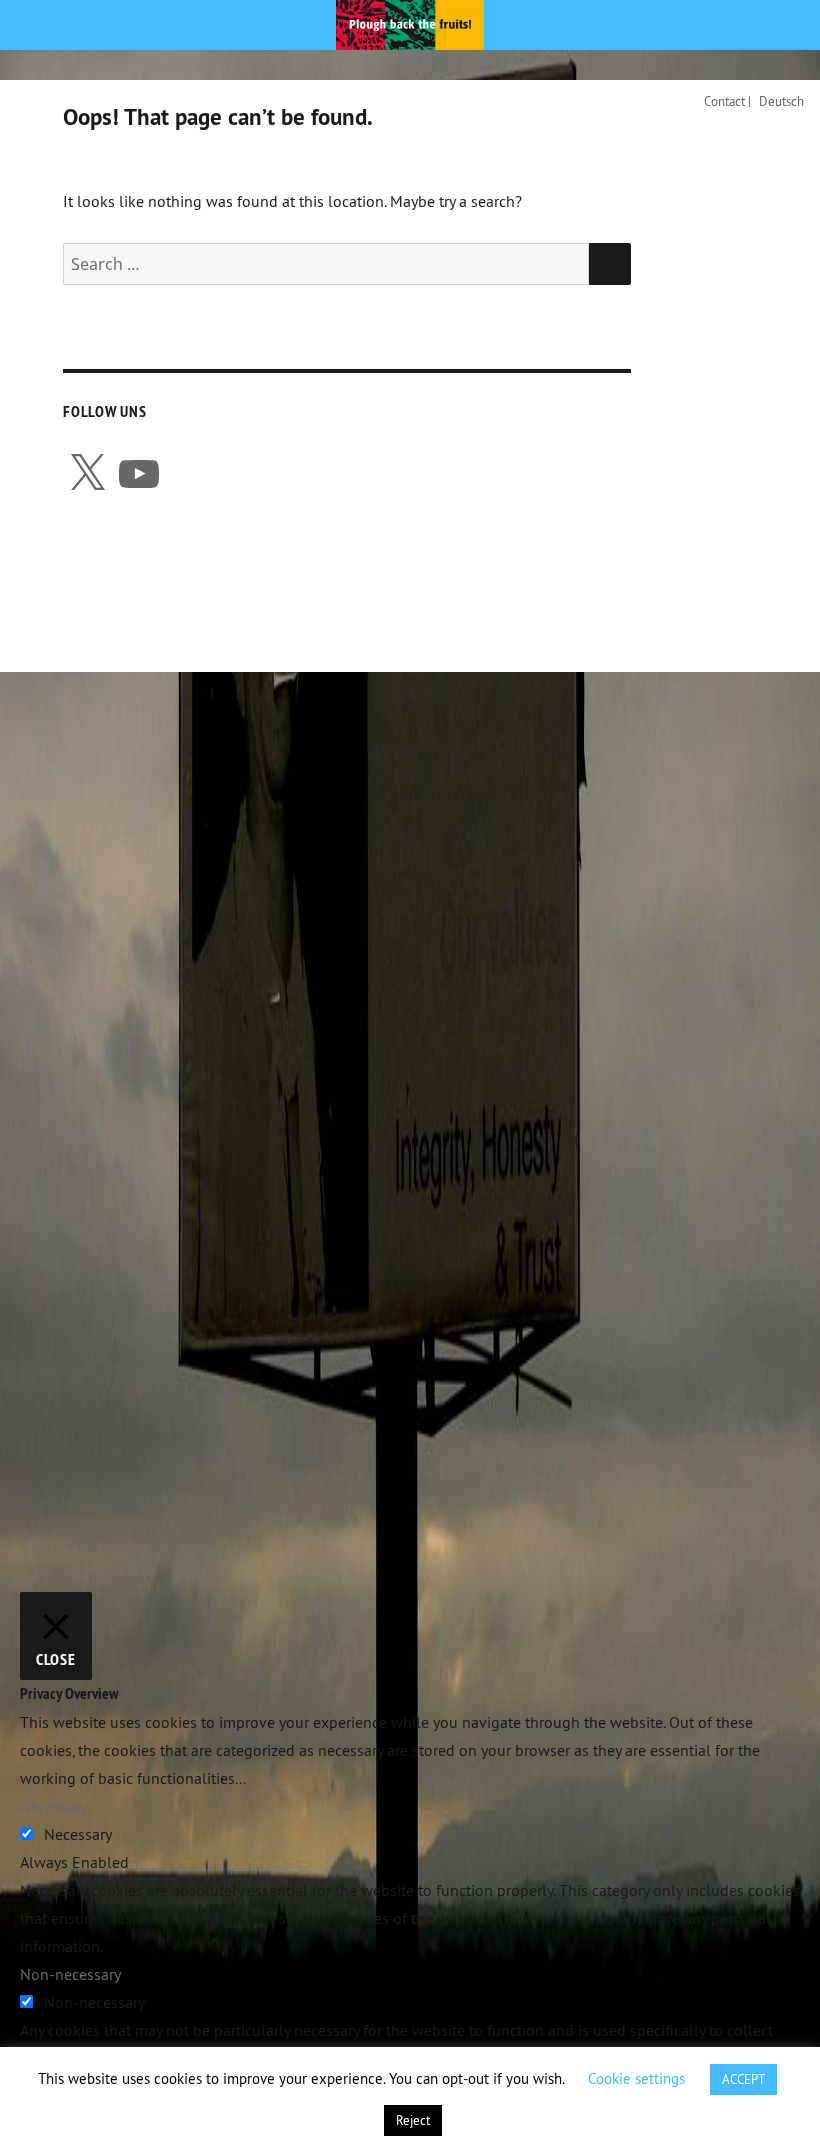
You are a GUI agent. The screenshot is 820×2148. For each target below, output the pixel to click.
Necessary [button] (54, 1806)
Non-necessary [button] (70, 1974)
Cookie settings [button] (636, 2078)
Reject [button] (413, 2120)
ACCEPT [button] (743, 2079)
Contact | (727, 101)
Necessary (78, 1834)
